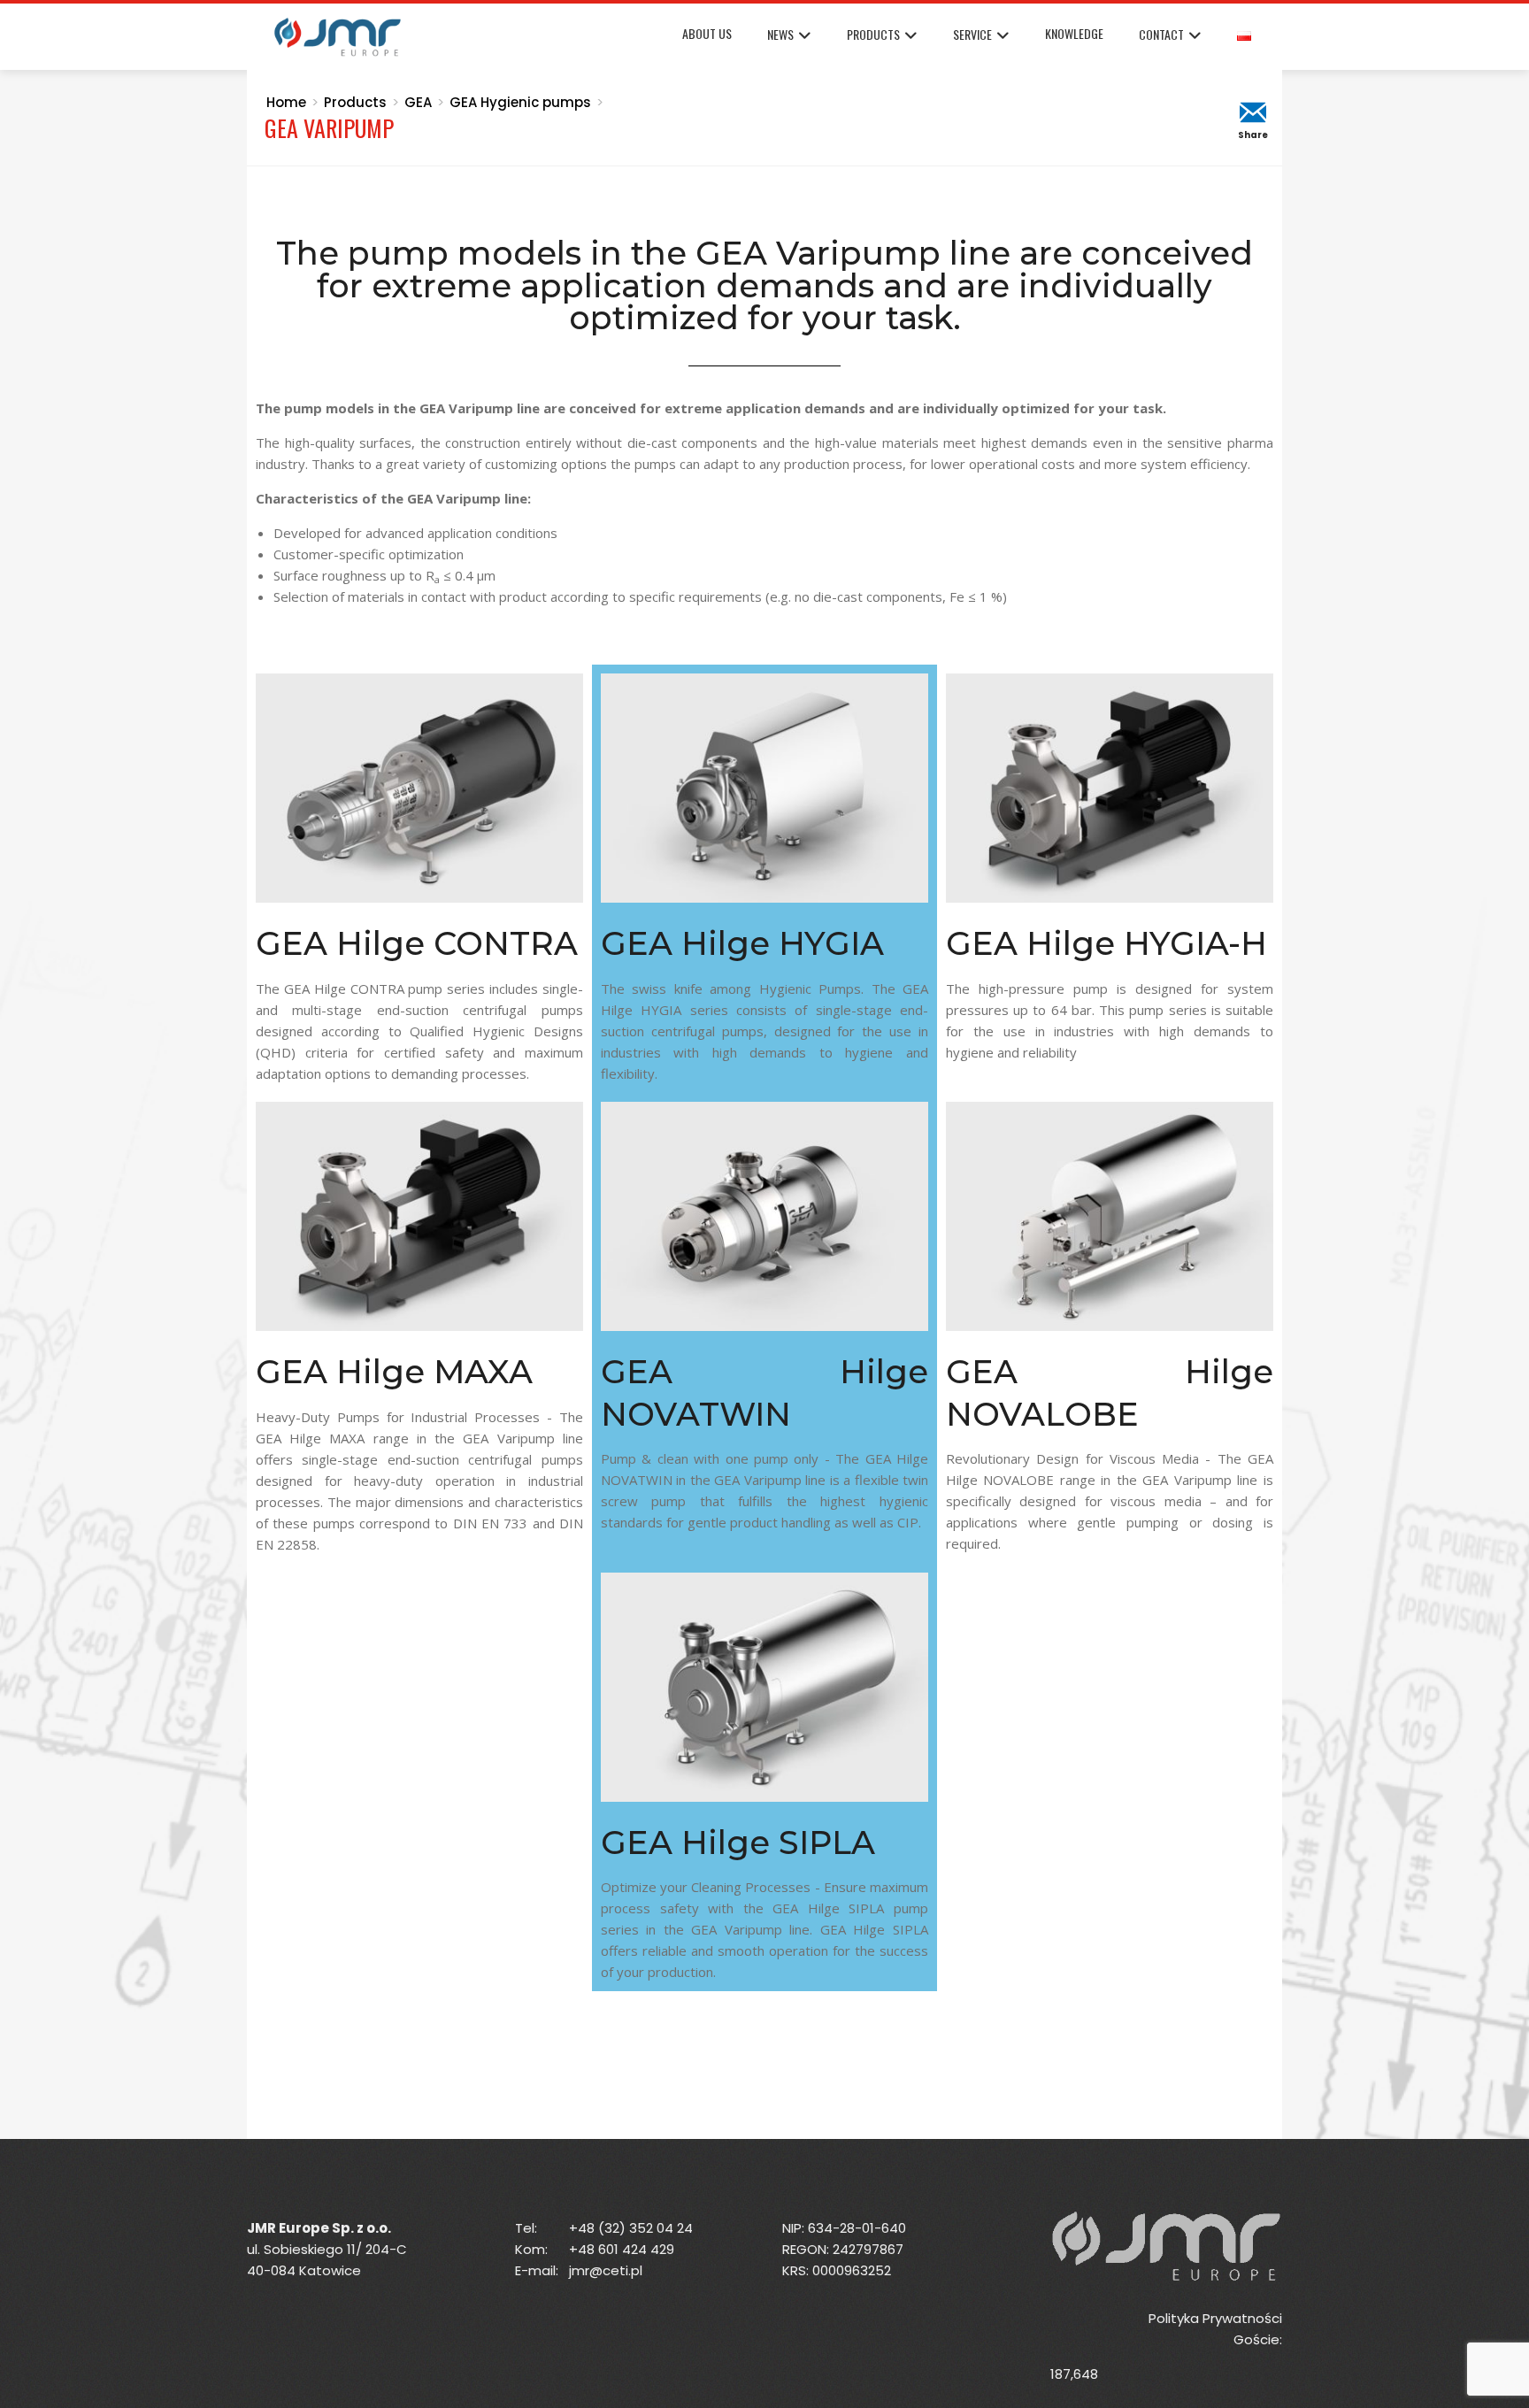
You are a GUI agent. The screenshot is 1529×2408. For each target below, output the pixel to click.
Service (972, 34)
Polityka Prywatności (1215, 2318)
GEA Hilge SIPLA (738, 1842)
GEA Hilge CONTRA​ (417, 943)
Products (873, 34)
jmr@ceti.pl (606, 2270)
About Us (707, 33)
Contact (1161, 34)
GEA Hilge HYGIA (742, 943)
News (780, 34)
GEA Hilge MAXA (394, 1371)
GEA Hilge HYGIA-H (1106, 943)
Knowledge (1074, 33)
